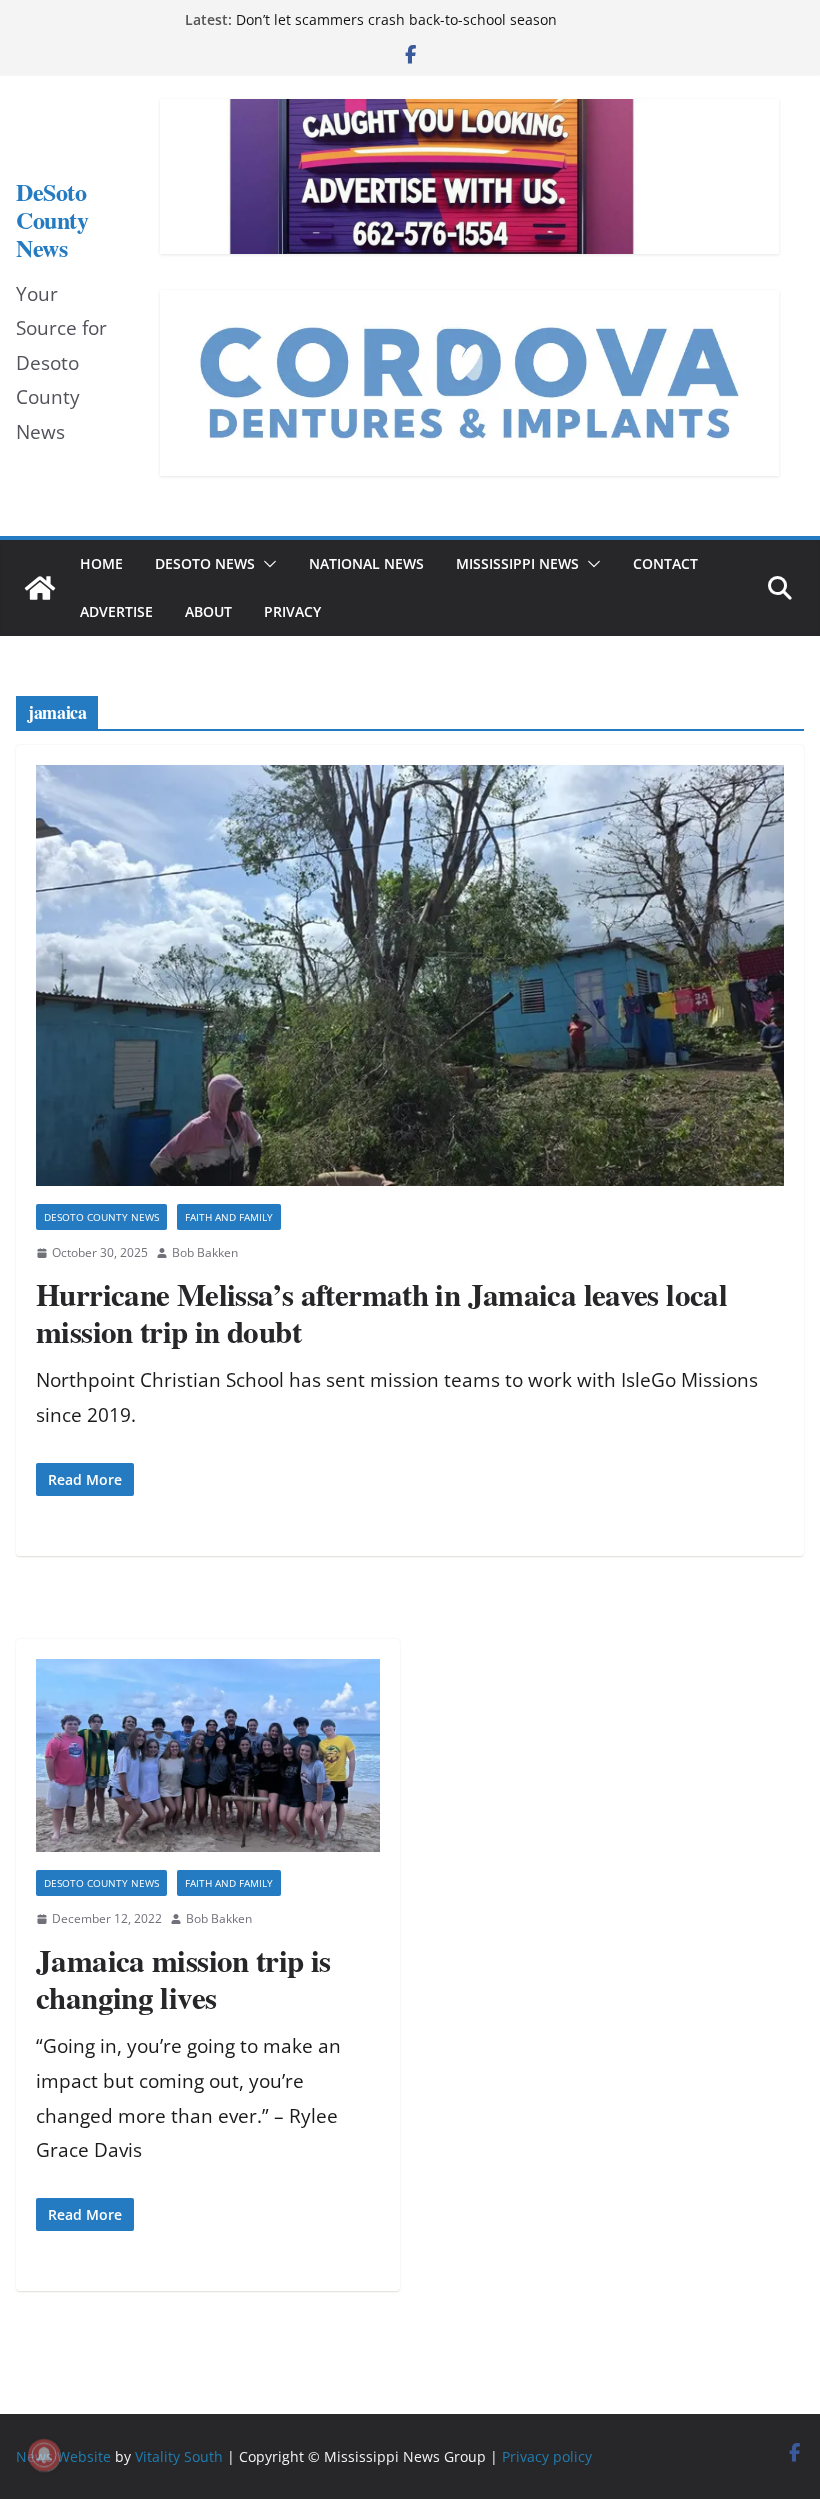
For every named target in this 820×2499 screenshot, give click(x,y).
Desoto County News (101, 1217)
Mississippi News (517, 563)
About (208, 611)
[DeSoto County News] (40, 588)
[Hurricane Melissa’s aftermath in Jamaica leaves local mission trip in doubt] (410, 975)
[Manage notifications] (44, 2455)
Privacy (292, 611)
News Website (63, 2456)
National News (366, 563)
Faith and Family (229, 1217)
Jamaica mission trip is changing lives (183, 1978)
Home (101, 563)
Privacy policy (547, 2456)
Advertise (116, 611)
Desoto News (205, 563)
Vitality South (179, 2456)
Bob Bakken (205, 1252)
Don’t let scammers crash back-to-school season (396, 19)
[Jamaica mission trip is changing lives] (208, 1756)
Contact (665, 563)
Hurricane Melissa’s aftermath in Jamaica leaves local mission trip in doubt (381, 1312)
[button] (266, 564)
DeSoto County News (52, 220)
